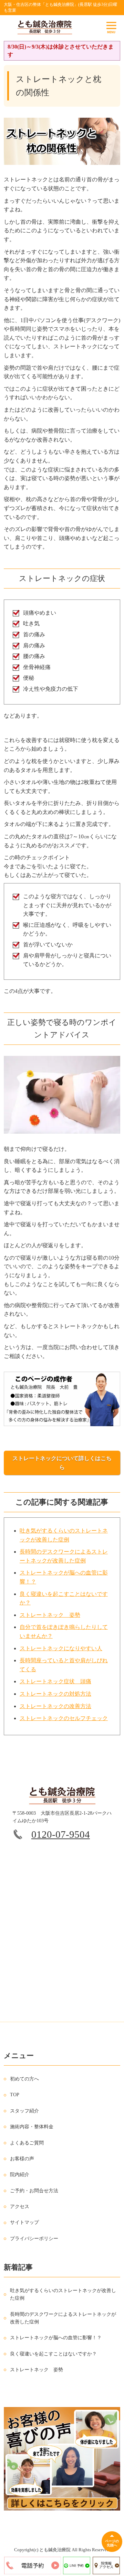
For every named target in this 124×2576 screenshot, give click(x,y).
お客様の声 (22, 2159)
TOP (15, 2095)
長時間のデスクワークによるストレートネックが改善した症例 (63, 2318)
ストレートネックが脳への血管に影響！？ (56, 2338)
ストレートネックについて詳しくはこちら (62, 1463)
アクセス (20, 2207)
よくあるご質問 (27, 2143)
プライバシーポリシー (34, 2239)
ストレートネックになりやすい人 (61, 1648)
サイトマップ (24, 2222)
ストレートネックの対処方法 (55, 1694)
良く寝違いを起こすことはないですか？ (53, 2354)
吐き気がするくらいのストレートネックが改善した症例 (63, 2294)
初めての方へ (24, 2079)
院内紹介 (20, 2175)
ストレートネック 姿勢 (50, 1615)
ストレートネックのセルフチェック (64, 1718)
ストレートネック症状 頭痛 (55, 1681)
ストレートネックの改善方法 (55, 1706)
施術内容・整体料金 (32, 2127)
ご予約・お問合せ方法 (34, 2191)
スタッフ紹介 (24, 2111)
